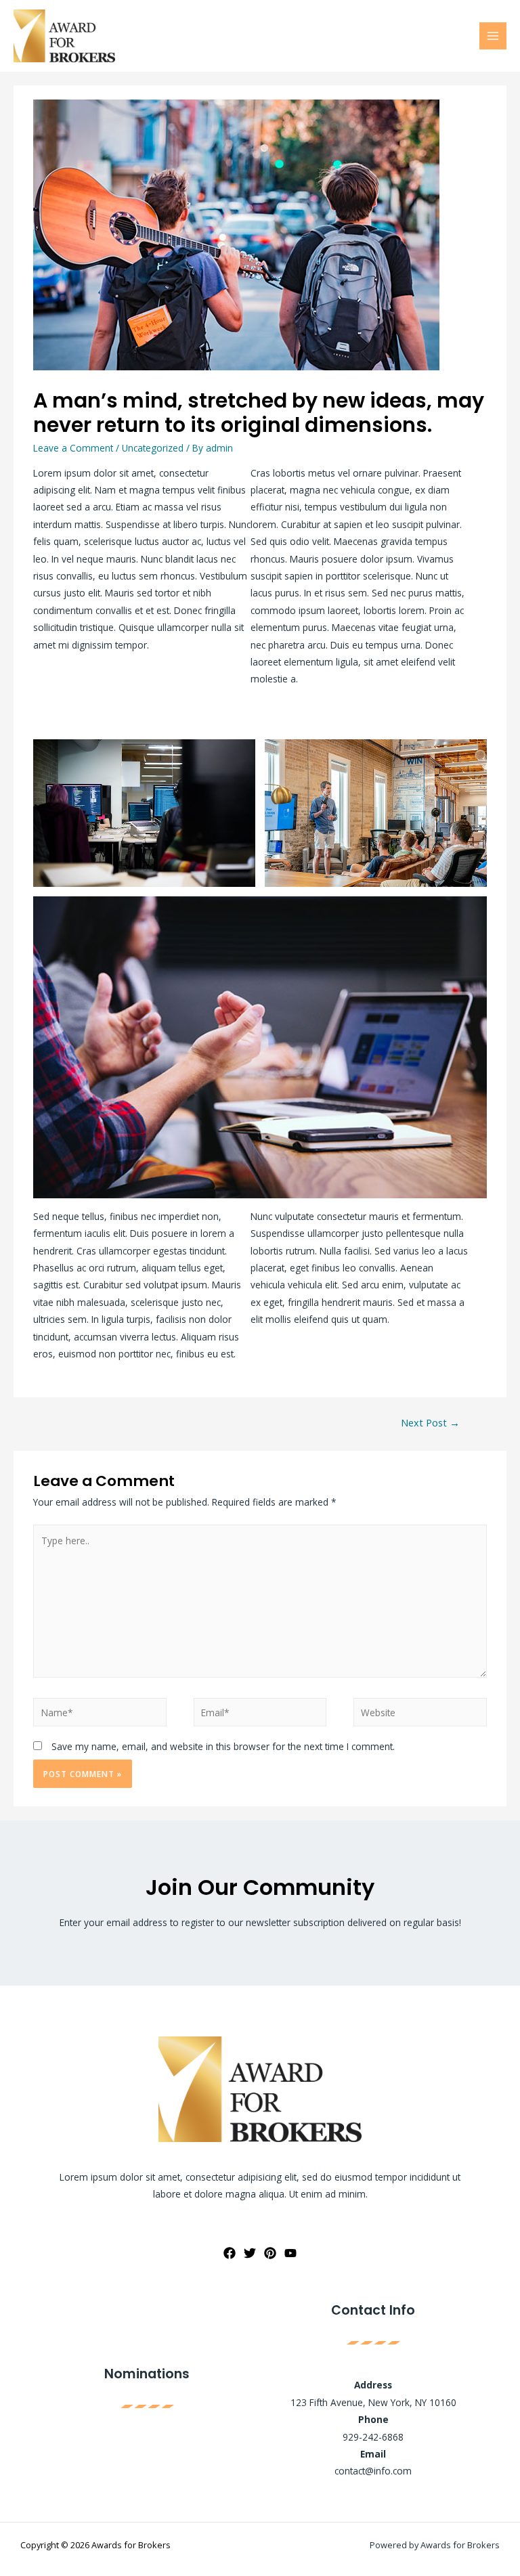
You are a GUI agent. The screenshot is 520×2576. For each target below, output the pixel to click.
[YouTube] (290, 2253)
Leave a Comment (73, 448)
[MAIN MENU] (493, 36)
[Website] (420, 1715)
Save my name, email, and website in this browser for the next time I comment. (223, 1746)
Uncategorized (153, 448)
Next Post (430, 1422)
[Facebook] (230, 2253)
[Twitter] (250, 2253)
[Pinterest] (270, 2253)
